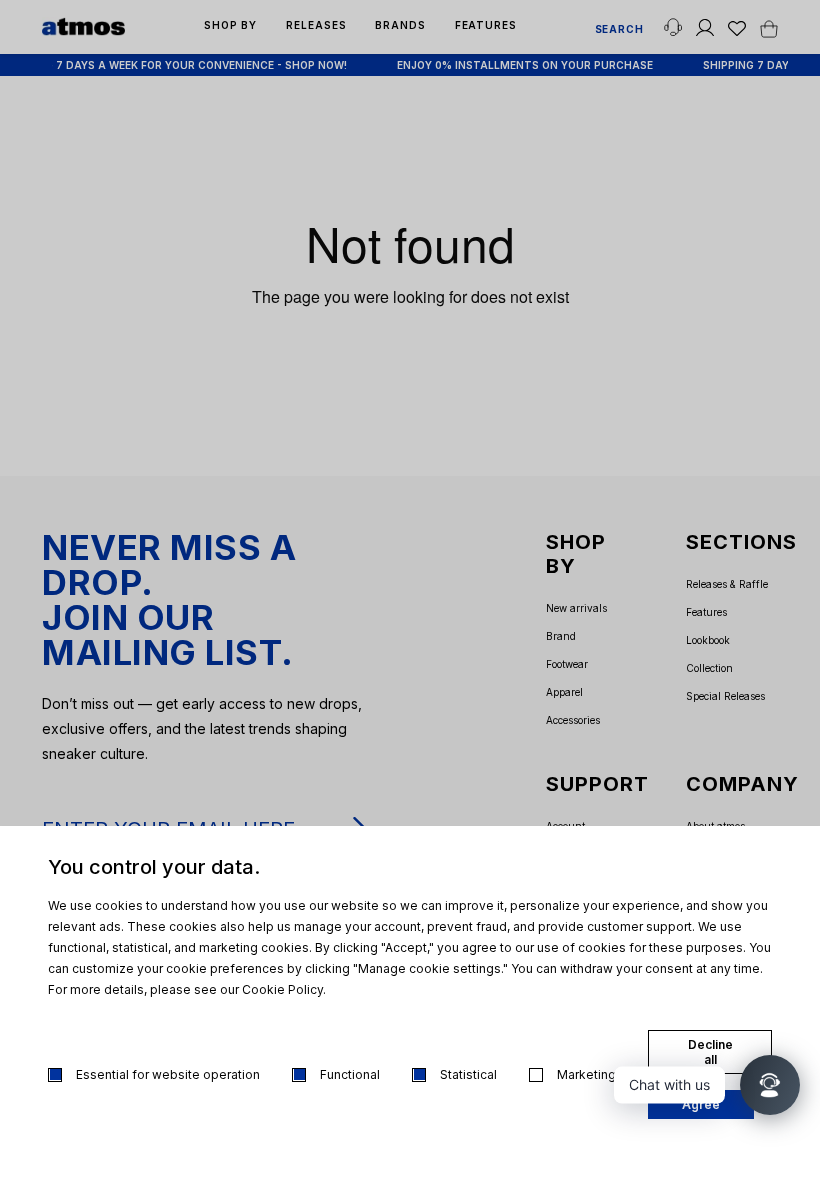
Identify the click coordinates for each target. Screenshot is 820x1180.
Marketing (586, 1074)
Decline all (710, 1052)
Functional (350, 1074)
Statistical (468, 1074)
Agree (701, 1104)
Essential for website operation (168, 1074)
